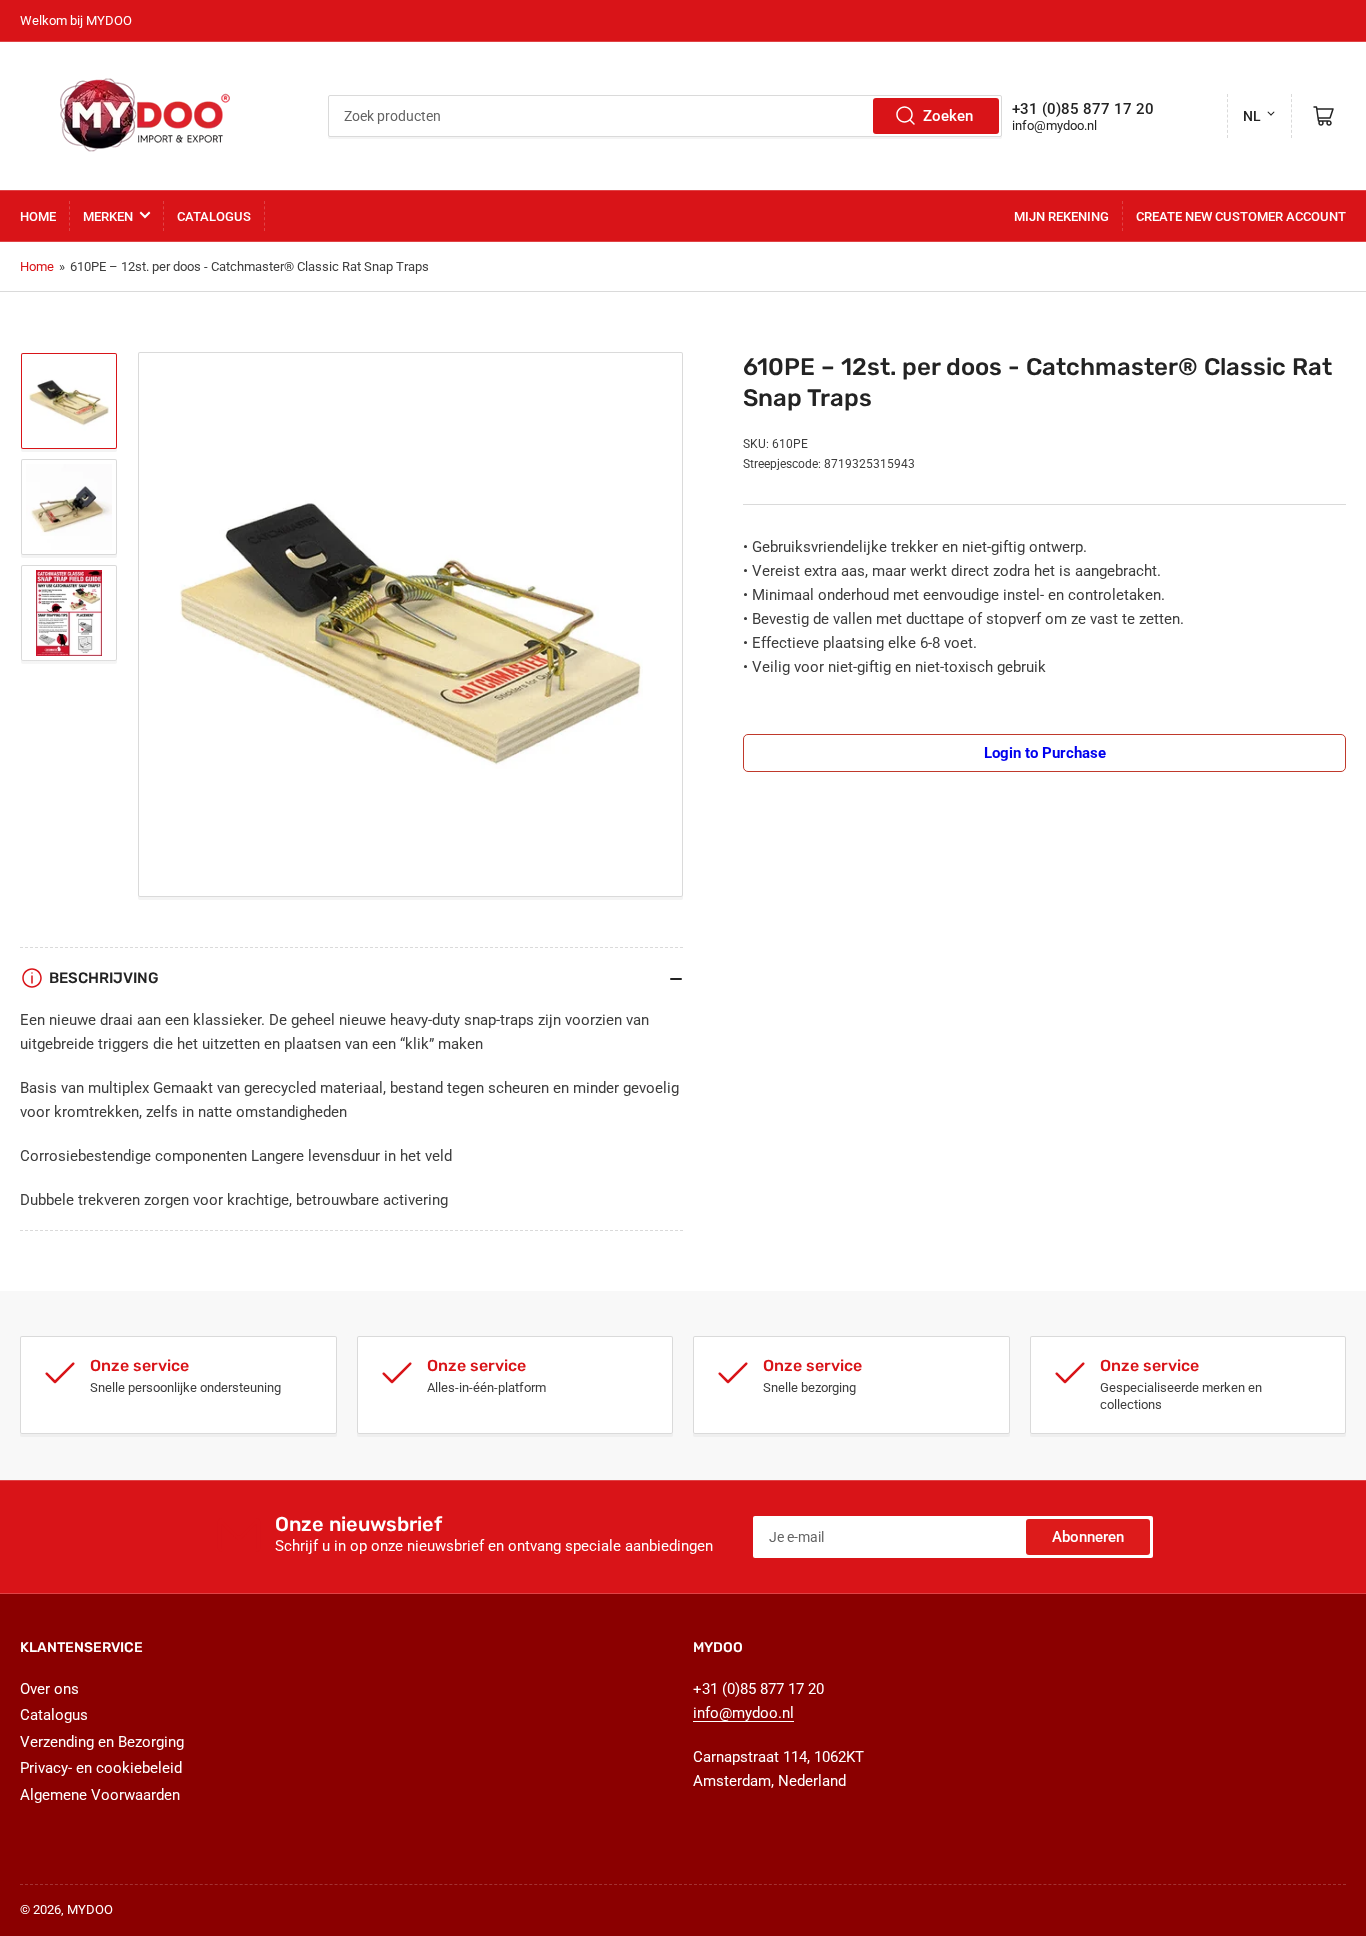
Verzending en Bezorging (102, 1742)
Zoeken (948, 116)
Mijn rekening (1061, 216)
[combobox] (665, 116)
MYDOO (90, 1909)
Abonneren (1088, 1537)
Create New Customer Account (1241, 216)
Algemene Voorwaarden (100, 1795)
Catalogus (214, 216)
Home (38, 216)
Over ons (49, 1689)
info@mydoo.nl (1054, 125)
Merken (108, 216)
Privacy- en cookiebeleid (101, 1768)
